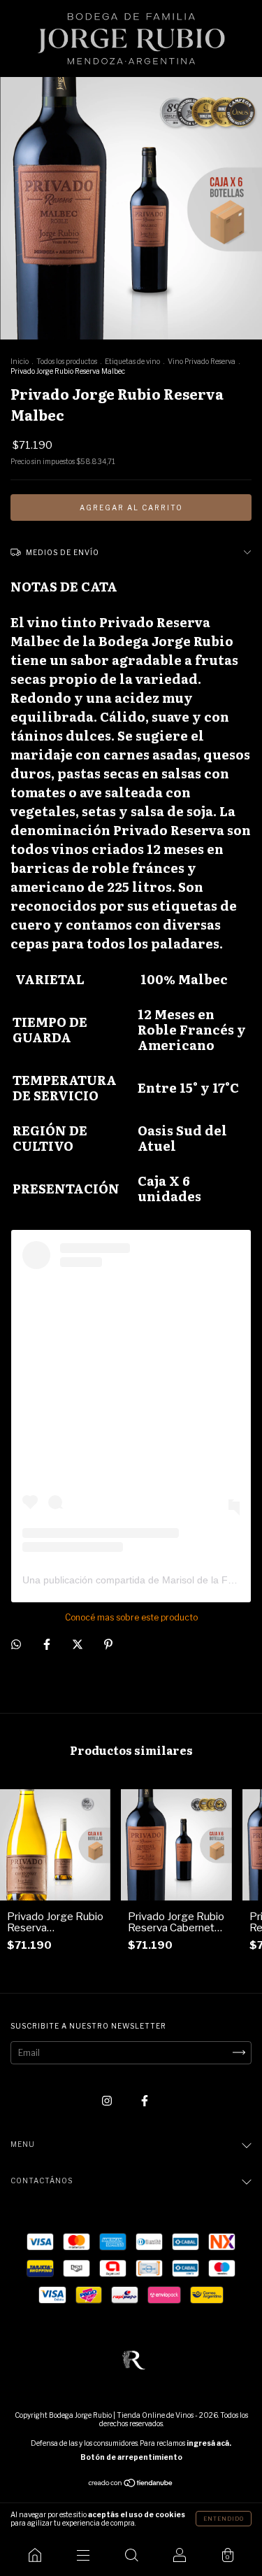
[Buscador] (131, 2555)
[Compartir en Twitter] (79, 1645)
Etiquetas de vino (132, 361)
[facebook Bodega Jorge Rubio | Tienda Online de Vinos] (145, 2100)
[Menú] (83, 2555)
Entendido (224, 2519)
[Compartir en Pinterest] (108, 1645)
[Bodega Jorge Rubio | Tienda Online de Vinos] (35, 2555)
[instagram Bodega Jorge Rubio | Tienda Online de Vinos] (108, 2100)
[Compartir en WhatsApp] (16, 1644)
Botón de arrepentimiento (131, 2457)
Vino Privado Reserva (202, 361)
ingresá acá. (209, 2443)
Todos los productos (67, 361)
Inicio (20, 361)
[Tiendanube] (131, 2485)
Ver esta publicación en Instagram (103, 1417)
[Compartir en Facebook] (48, 1645)
